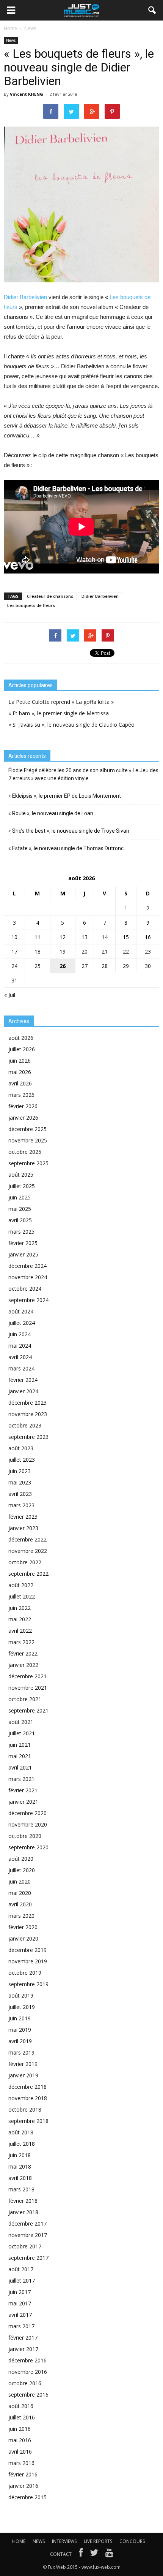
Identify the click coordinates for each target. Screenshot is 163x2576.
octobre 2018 (25, 2109)
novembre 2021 (28, 1688)
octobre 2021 (25, 1699)
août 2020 (21, 1859)
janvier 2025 (23, 1254)
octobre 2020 (25, 1836)
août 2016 (21, 2406)
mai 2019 (20, 2030)
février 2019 (23, 2064)
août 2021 (21, 1722)
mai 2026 (20, 1072)
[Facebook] (81, 2554)
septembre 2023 (28, 1437)
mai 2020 (20, 1893)
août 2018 (21, 2132)
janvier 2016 (23, 2486)
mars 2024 (21, 1368)
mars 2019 (21, 2052)
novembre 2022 (28, 1551)
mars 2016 (21, 2463)
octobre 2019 (25, 1973)
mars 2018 (21, 2189)
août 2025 (21, 1175)
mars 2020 (21, 1916)
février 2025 (23, 1243)
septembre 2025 (28, 1163)
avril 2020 (20, 1904)
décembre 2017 (27, 2224)
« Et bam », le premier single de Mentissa (59, 713)
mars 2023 (21, 1505)
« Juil (10, 995)
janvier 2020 (23, 1938)
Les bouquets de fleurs (31, 605)
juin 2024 (20, 1334)
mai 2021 (20, 1756)
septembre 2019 (28, 1984)
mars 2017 (21, 2326)
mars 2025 (21, 1232)
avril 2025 (20, 1220)
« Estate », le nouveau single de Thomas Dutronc (66, 848)
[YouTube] (109, 2554)
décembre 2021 (27, 1676)
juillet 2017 (22, 2281)
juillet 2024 (22, 1323)
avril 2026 (20, 1083)
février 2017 (23, 2338)
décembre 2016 (27, 2360)
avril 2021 (20, 1767)
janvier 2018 (23, 2212)
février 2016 (23, 2474)
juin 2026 (20, 1061)
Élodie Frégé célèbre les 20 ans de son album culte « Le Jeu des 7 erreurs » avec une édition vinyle (83, 774)
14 (105, 937)
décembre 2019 (27, 1950)
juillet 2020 (22, 1870)
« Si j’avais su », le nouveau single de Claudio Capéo (71, 725)
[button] (152, 10)
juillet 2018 (22, 2144)
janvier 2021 (23, 1802)
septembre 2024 (28, 1300)
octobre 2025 (25, 1152)
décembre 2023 (27, 1403)
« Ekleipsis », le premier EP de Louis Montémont (65, 796)
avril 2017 (20, 2315)
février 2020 (23, 1927)
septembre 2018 (28, 2121)
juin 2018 (20, 2155)
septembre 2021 (28, 1710)
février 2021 (23, 1790)
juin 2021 (20, 1745)
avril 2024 (20, 1357)
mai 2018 (20, 2166)
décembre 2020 (27, 1813)
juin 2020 (20, 1881)
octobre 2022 (25, 1562)
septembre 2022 (28, 1574)
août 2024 (21, 1311)
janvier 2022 (23, 1665)
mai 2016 (20, 2440)
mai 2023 (20, 1482)
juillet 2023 (22, 1460)
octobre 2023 (25, 1425)
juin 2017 (20, 2292)
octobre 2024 (25, 1289)
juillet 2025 (22, 1186)
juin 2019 (20, 2018)
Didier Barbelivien (25, 297)
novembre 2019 (28, 1961)
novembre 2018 (28, 2098)
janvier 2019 (23, 2075)
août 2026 (21, 1038)
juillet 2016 (22, 2417)
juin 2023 (20, 1471)
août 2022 (21, 1585)
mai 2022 (20, 1619)
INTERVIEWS (64, 2541)
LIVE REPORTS (98, 2541)
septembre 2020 (28, 1847)
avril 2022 (20, 1631)
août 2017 (21, 2269)
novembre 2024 (28, 1277)
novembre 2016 (28, 2372)
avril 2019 (20, 2041)
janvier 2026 (23, 1118)
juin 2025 (20, 1197)
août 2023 (21, 1448)
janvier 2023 (23, 1528)
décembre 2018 (27, 2087)
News (11, 40)
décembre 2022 (27, 1539)
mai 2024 (20, 1346)
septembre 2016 (28, 2395)
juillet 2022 (22, 1596)
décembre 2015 (27, 2497)
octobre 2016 (25, 2383)
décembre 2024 (27, 1266)
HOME (19, 2541)
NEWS (39, 2541)
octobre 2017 (25, 2246)
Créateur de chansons (50, 596)
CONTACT (61, 2554)
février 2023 (23, 1517)
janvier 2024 (23, 1391)
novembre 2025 (28, 1140)
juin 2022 (20, 1608)
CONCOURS (132, 2541)
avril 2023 (20, 1494)
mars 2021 (21, 1779)
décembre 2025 (27, 1129)
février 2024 (23, 1380)
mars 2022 (21, 1642)
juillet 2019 (22, 2007)
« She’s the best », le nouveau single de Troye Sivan (69, 831)
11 (38, 937)
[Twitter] (94, 2554)
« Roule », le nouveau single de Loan (51, 813)
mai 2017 (20, 2303)
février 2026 (23, 1106)
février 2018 (23, 2201)
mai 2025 (20, 1209)
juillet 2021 (22, 1733)
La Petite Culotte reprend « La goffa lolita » (61, 702)
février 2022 (23, 1653)
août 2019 (21, 1995)
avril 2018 (20, 2178)
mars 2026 (21, 1095)
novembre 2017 (28, 2235)
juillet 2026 (22, 1049)
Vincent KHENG (27, 94)
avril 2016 (20, 2452)
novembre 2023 (28, 1414)
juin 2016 (20, 2429)
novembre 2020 (28, 1824)
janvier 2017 (23, 2349)
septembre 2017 (28, 2258)
